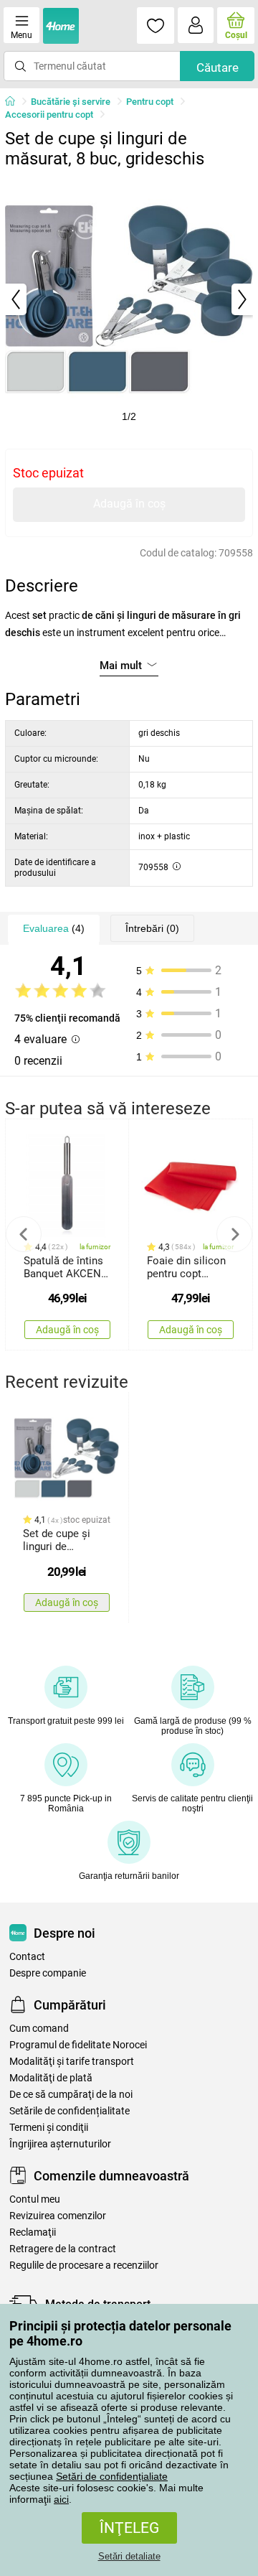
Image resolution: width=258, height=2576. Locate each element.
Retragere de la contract (63, 2249)
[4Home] (15, 102)
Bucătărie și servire (71, 102)
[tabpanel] (129, 299)
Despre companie (48, 1973)
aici (61, 2499)
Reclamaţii (33, 2232)
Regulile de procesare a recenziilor (84, 2265)
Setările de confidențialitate (70, 2111)
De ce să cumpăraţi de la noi (71, 2095)
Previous (24, 1234)
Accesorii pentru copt (49, 115)
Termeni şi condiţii (49, 2128)
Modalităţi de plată (51, 2078)
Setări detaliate (129, 2556)
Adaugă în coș (129, 504)
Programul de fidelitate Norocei (78, 2045)
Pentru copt (150, 102)
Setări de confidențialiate (112, 2476)
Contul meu (35, 2199)
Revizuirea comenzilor (58, 2216)
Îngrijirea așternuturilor (60, 2144)
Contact (27, 1957)
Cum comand (39, 2029)
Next (234, 1234)
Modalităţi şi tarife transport (72, 2062)
